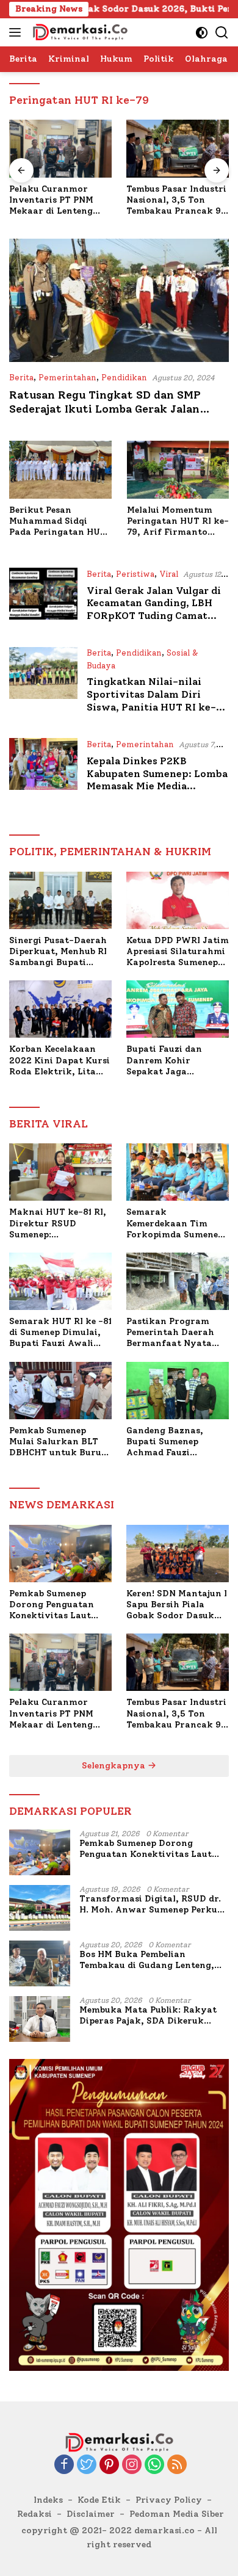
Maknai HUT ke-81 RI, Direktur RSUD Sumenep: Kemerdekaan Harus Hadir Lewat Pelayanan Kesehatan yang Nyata (58, 1224)
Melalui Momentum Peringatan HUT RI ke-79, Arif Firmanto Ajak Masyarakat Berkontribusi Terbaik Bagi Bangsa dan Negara (178, 522)
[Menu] (17, 32)
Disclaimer (91, 2514)
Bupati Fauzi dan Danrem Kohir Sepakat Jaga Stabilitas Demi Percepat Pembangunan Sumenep (164, 1061)
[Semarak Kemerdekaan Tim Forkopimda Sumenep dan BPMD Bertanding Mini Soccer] (178, 1172)
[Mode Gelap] (202, 33)
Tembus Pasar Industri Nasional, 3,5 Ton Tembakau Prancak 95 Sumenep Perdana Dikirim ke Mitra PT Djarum (176, 201)
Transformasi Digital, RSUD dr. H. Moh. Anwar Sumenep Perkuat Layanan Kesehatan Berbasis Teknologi (153, 1905)
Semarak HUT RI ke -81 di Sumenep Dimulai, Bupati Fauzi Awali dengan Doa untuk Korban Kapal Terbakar (60, 1333)
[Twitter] (87, 2466)
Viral (169, 574)
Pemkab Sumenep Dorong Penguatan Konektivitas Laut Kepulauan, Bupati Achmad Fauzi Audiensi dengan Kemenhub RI (52, 1605)
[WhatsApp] (154, 2466)
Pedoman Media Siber (177, 2514)
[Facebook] (64, 2466)
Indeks (48, 2500)
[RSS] (177, 2466)
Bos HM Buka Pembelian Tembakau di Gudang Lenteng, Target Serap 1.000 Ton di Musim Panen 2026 (153, 1960)
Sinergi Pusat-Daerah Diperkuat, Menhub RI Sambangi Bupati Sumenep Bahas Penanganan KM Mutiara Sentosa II (58, 952)
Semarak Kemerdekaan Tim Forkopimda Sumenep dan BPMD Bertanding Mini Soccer (176, 1224)
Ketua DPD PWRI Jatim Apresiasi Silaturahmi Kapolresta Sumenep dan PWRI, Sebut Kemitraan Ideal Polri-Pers (178, 952)
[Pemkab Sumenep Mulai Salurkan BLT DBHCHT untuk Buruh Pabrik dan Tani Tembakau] (60, 1391)
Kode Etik (99, 2500)
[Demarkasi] (78, 32)
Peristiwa (135, 574)
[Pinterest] (109, 2466)
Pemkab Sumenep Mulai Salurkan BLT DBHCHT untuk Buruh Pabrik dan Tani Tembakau (58, 1442)
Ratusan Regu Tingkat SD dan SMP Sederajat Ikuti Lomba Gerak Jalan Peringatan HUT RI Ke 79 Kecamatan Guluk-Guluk (110, 416)
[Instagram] (132, 2466)
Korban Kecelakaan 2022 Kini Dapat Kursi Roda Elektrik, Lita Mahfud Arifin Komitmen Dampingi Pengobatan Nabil (60, 1061)
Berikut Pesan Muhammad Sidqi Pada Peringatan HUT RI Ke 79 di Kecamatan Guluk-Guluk (59, 522)
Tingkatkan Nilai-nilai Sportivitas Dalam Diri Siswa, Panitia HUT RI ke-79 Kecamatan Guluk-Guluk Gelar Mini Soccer (157, 707)
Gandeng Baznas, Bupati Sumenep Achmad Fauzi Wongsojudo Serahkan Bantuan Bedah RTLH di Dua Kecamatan (177, 1442)
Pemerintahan (67, 378)
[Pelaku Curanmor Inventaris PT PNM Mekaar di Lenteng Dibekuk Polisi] (60, 149)
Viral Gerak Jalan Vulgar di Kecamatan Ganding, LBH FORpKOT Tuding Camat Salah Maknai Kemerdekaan (156, 610)
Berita (21, 378)
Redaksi (34, 2514)
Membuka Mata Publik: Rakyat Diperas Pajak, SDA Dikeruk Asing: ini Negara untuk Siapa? (150, 2016)
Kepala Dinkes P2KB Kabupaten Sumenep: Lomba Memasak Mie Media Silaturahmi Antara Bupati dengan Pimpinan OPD (157, 786)
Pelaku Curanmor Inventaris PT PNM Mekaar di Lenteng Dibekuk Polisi (51, 201)
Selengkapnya (115, 1766)
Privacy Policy (169, 2500)
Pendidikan (124, 378)
